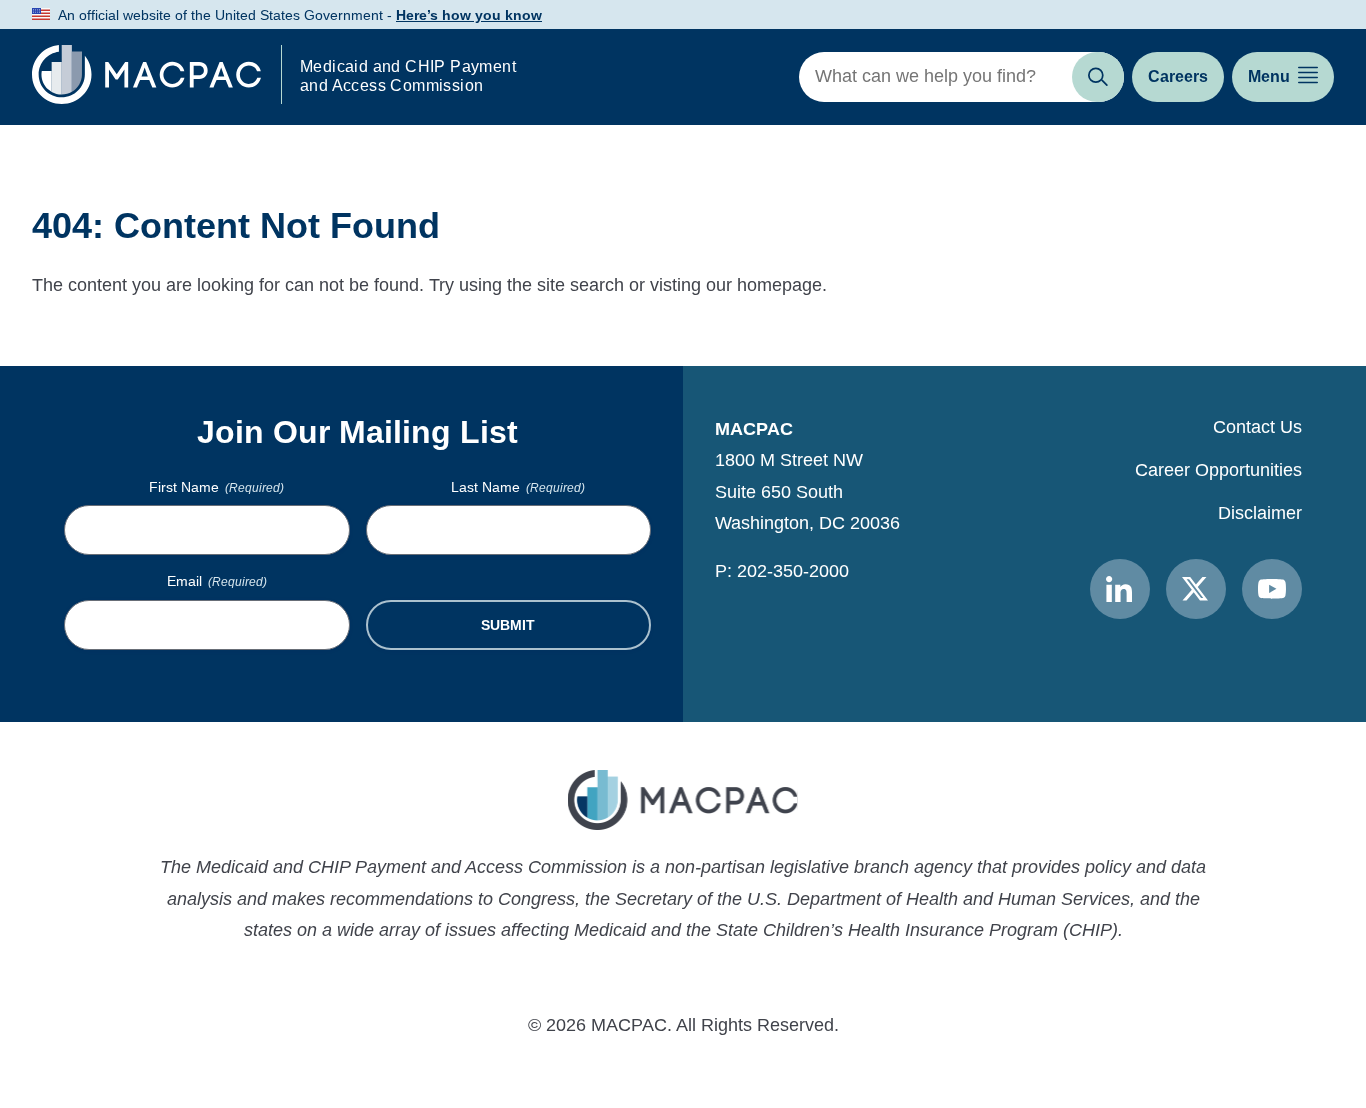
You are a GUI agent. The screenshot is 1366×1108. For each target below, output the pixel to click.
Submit (508, 625)
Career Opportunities (1218, 470)
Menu (1269, 76)
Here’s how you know (469, 15)
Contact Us (1257, 427)
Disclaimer (1260, 513)
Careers (1178, 76)
